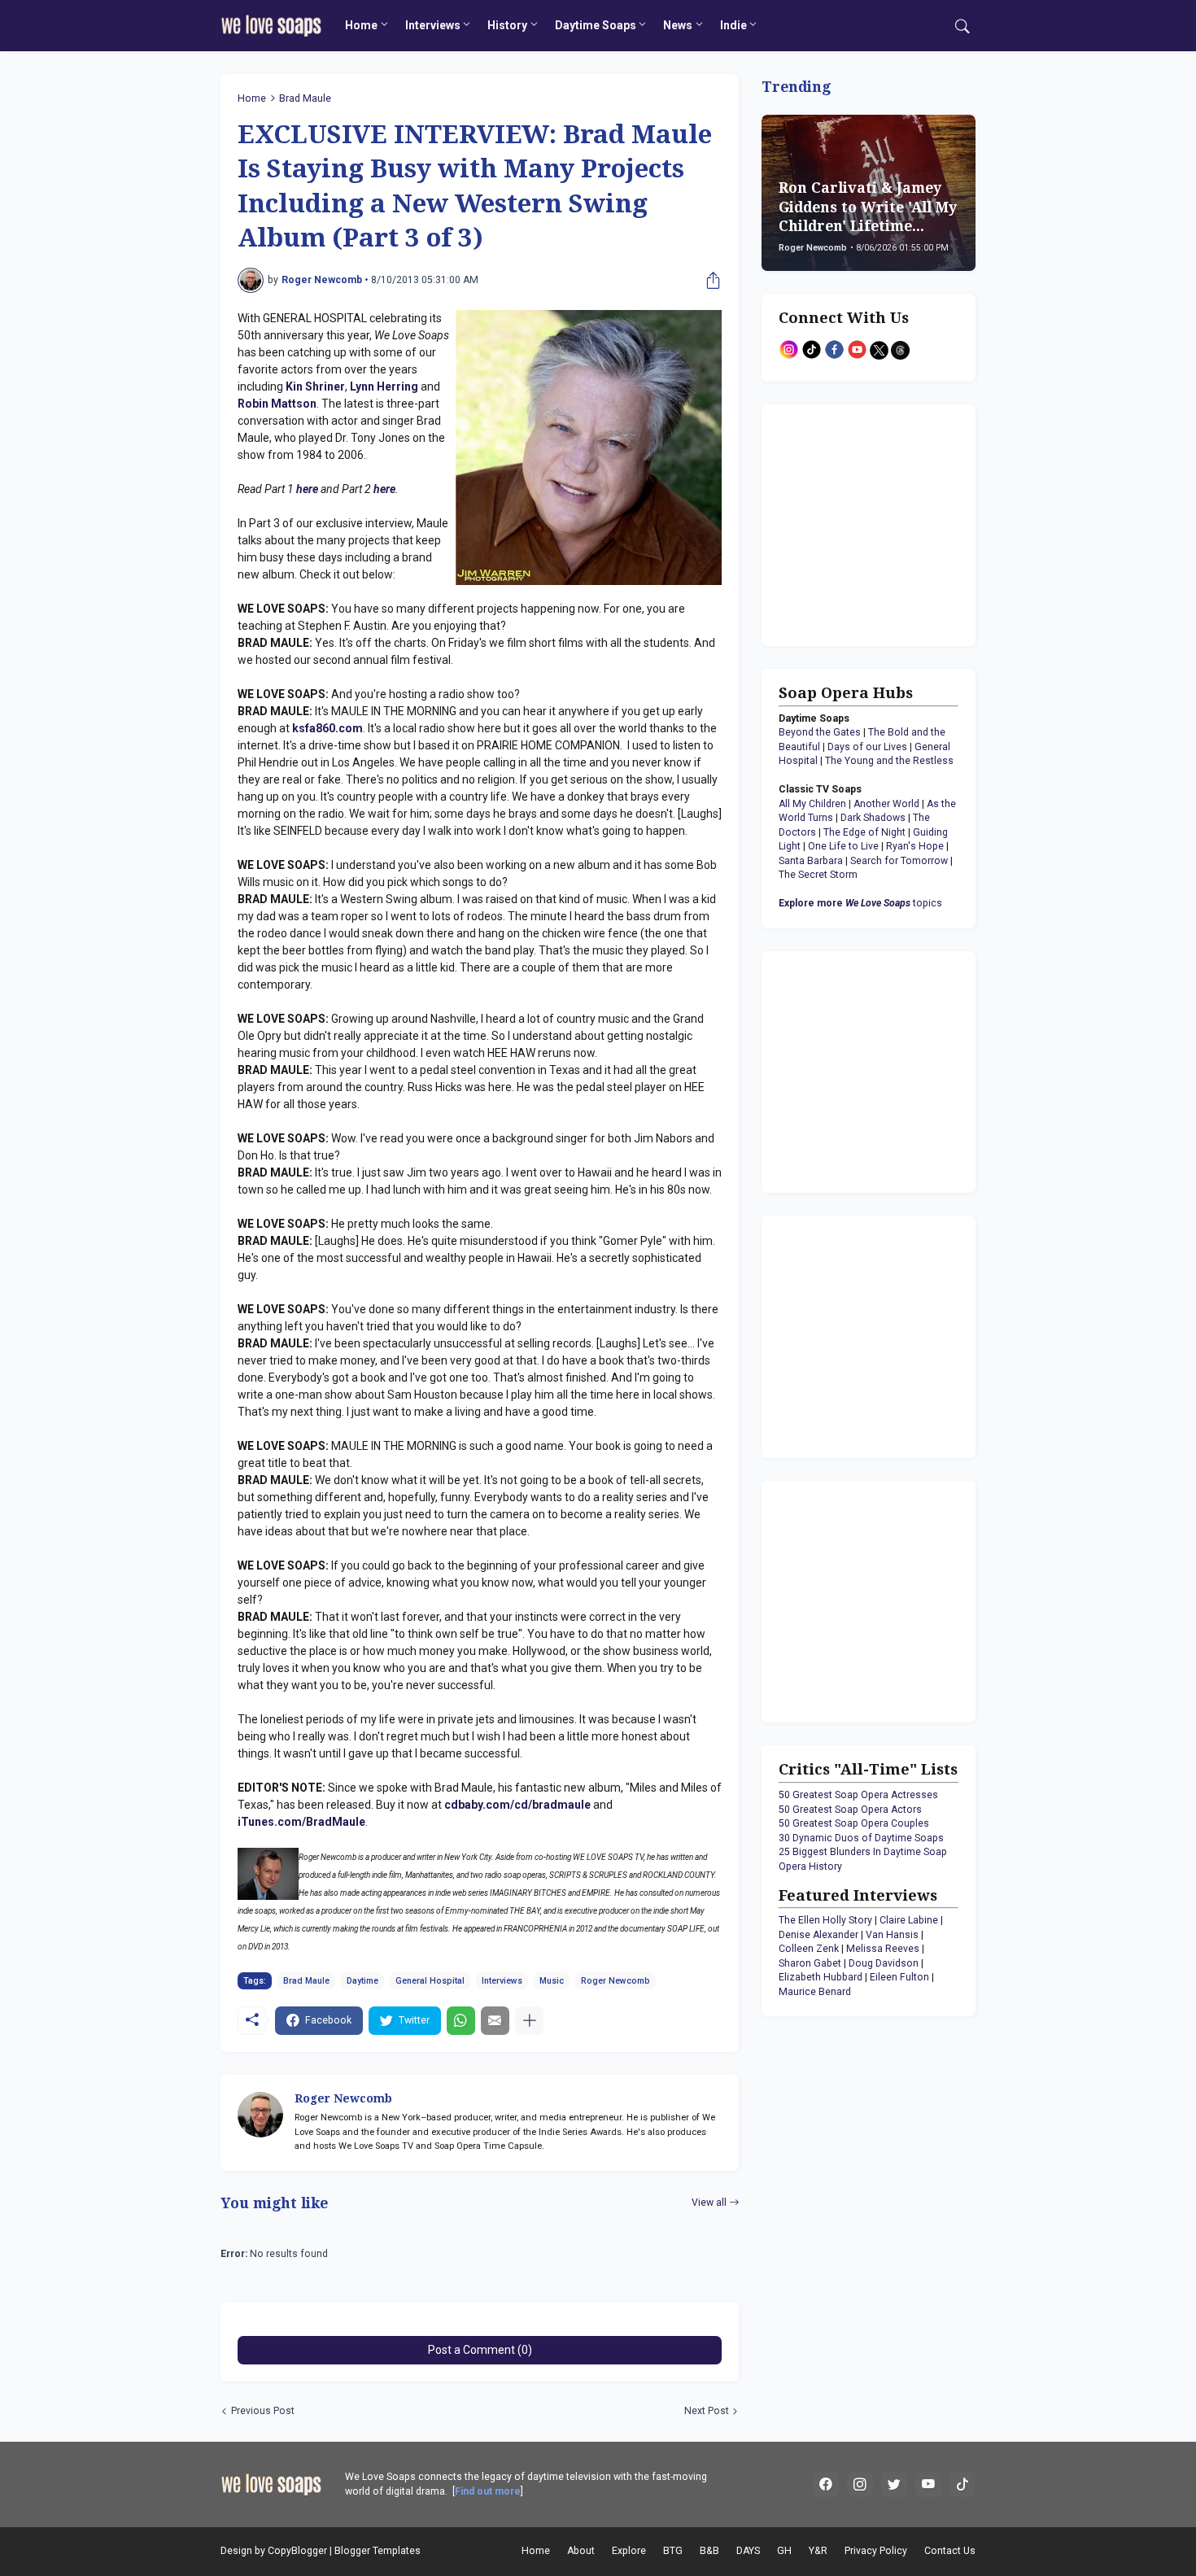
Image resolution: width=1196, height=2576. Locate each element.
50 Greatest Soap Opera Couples (854, 1823)
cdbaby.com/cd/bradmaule (517, 1805)
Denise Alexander (818, 1935)
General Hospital (430, 1981)
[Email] (495, 2021)
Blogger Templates (378, 2551)
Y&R (818, 2551)
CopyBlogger (297, 2551)
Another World (886, 804)
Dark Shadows (873, 818)
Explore (629, 2551)
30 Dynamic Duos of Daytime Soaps (861, 1838)
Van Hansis (892, 1935)
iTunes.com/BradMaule (301, 1822)
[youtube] (928, 2485)
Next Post (707, 2411)
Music (552, 1981)
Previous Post (263, 2411)
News (678, 25)
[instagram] (860, 2485)
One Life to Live (843, 846)
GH (784, 2551)
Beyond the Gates (820, 732)
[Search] (962, 26)
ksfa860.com (327, 728)
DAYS (748, 2551)
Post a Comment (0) (480, 2350)
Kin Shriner (315, 386)
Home (361, 25)
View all (709, 2203)
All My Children (812, 804)
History (507, 25)
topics (860, 903)
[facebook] (826, 2485)
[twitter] (894, 2485)
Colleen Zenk (809, 1949)
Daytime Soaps (596, 25)
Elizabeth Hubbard (821, 1977)
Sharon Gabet (810, 1963)
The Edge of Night (864, 832)
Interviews (433, 25)
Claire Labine (909, 1920)
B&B (709, 2551)
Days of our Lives (867, 747)
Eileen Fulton (899, 1977)
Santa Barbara (811, 861)
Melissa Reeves (883, 1949)
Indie (733, 25)
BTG (673, 2551)
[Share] (709, 281)
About (581, 2551)
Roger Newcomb (615, 1981)
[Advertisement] (880, 523)
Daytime (362, 1981)
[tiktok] (962, 2485)
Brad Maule (305, 98)
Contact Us (950, 2551)
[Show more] (529, 2021)
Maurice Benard (815, 1992)
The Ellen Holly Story (825, 1920)
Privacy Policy (876, 2551)
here (307, 489)
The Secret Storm (818, 875)
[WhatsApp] (461, 2021)
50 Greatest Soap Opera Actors (850, 1810)
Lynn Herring (384, 386)
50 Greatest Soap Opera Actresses (858, 1795)
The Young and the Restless (889, 761)
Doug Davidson (884, 1963)
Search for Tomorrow (899, 861)
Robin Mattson (277, 404)
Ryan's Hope (915, 846)
